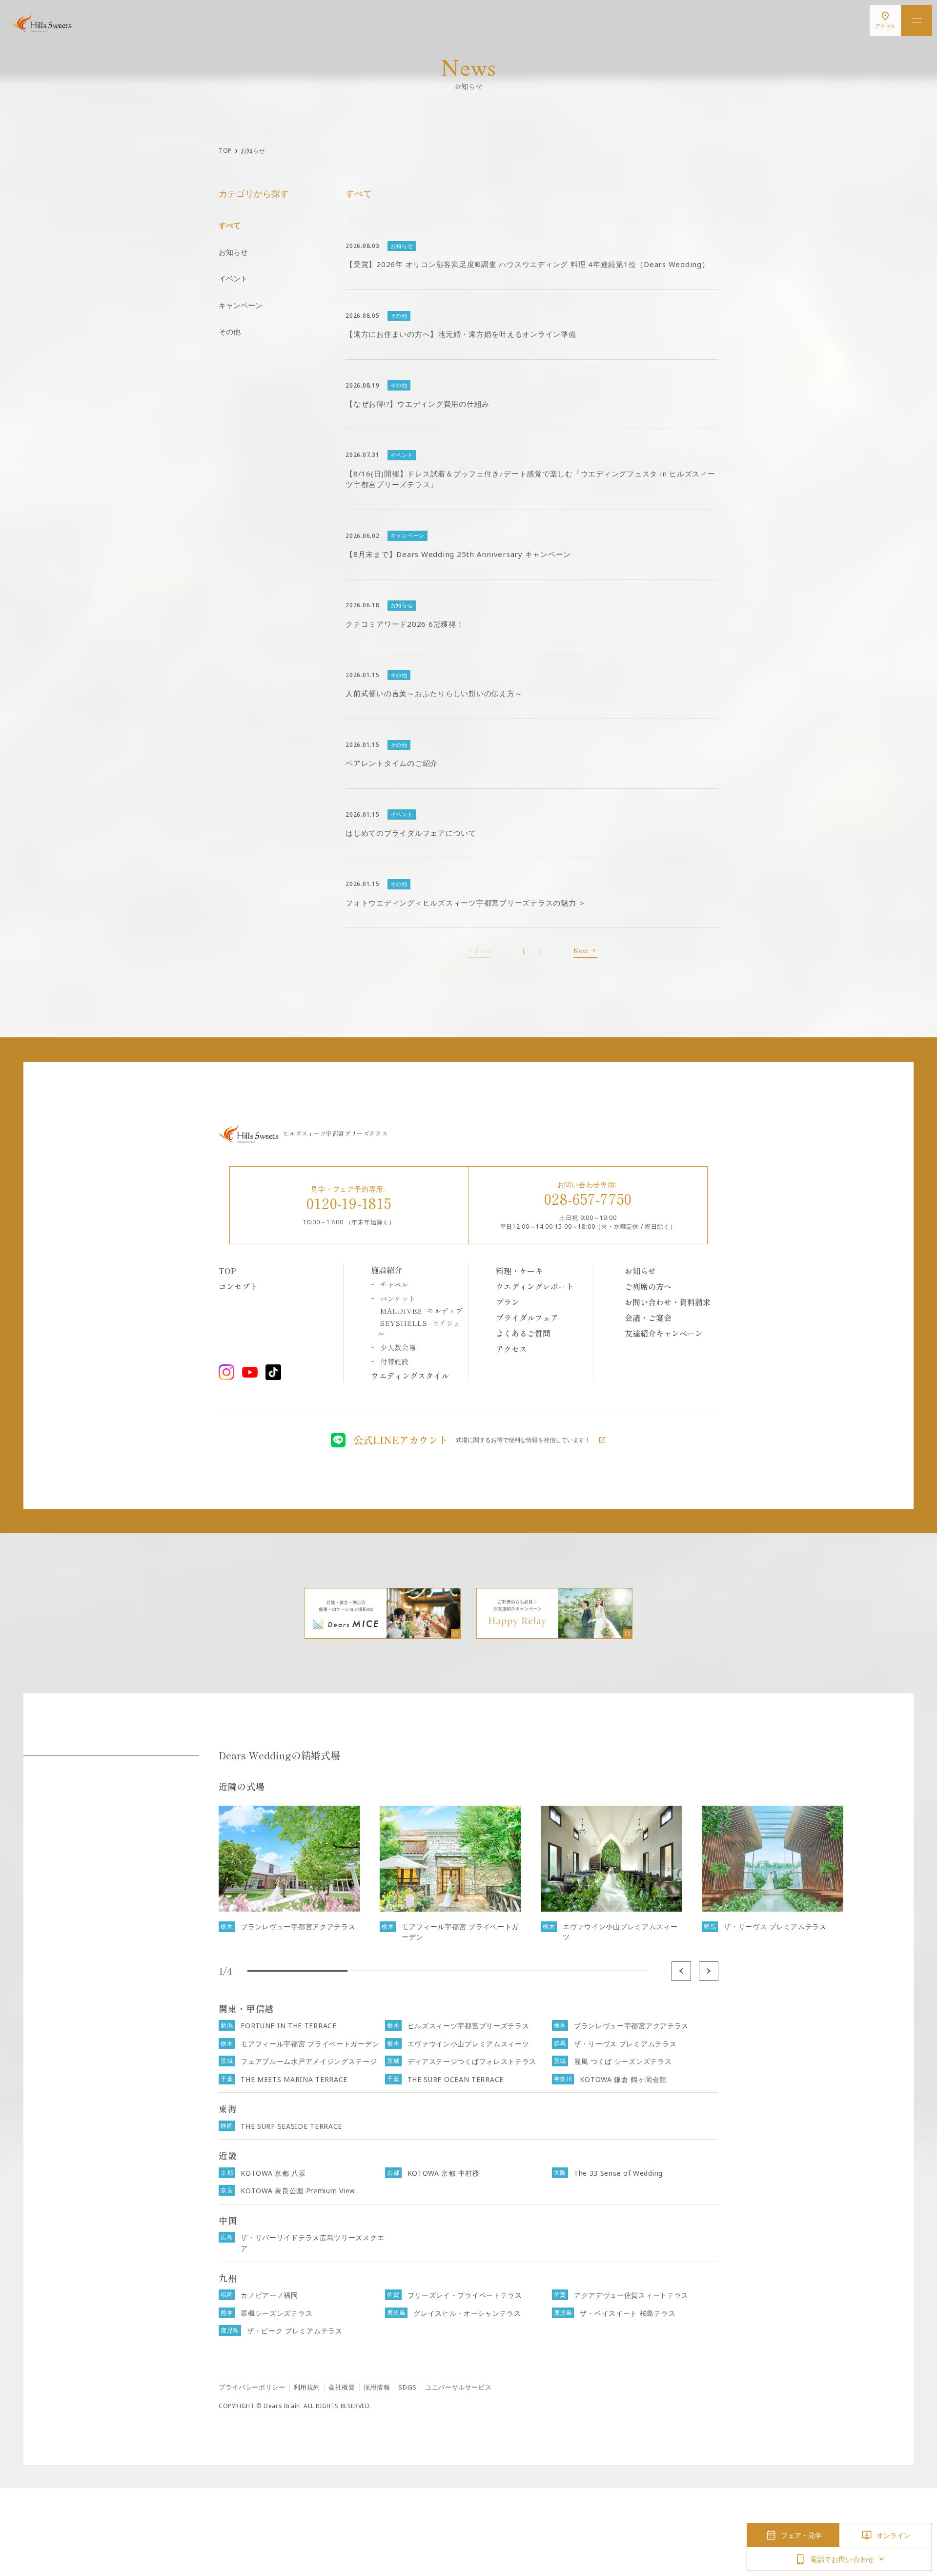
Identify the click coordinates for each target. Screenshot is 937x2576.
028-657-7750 (588, 1198)
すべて (230, 225)
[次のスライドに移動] (709, 1971)
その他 (230, 331)
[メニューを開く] (917, 21)
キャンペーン (241, 305)
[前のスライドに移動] (681, 1971)
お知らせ (233, 252)
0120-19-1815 (349, 1203)
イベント (233, 278)
